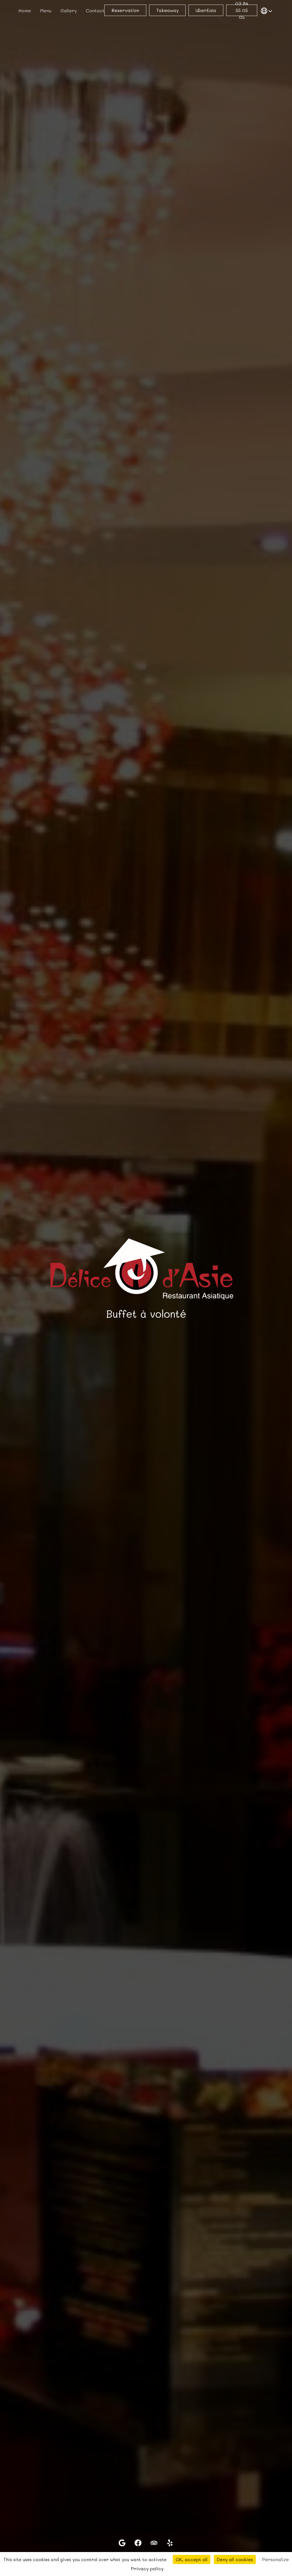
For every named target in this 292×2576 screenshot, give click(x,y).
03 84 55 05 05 (242, 10)
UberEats (206, 10)
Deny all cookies (235, 2559)
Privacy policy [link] (147, 2568)
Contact (95, 10)
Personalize (275, 2559)
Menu (46, 10)
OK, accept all (192, 2559)
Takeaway (167, 10)
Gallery (69, 10)
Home (25, 10)
